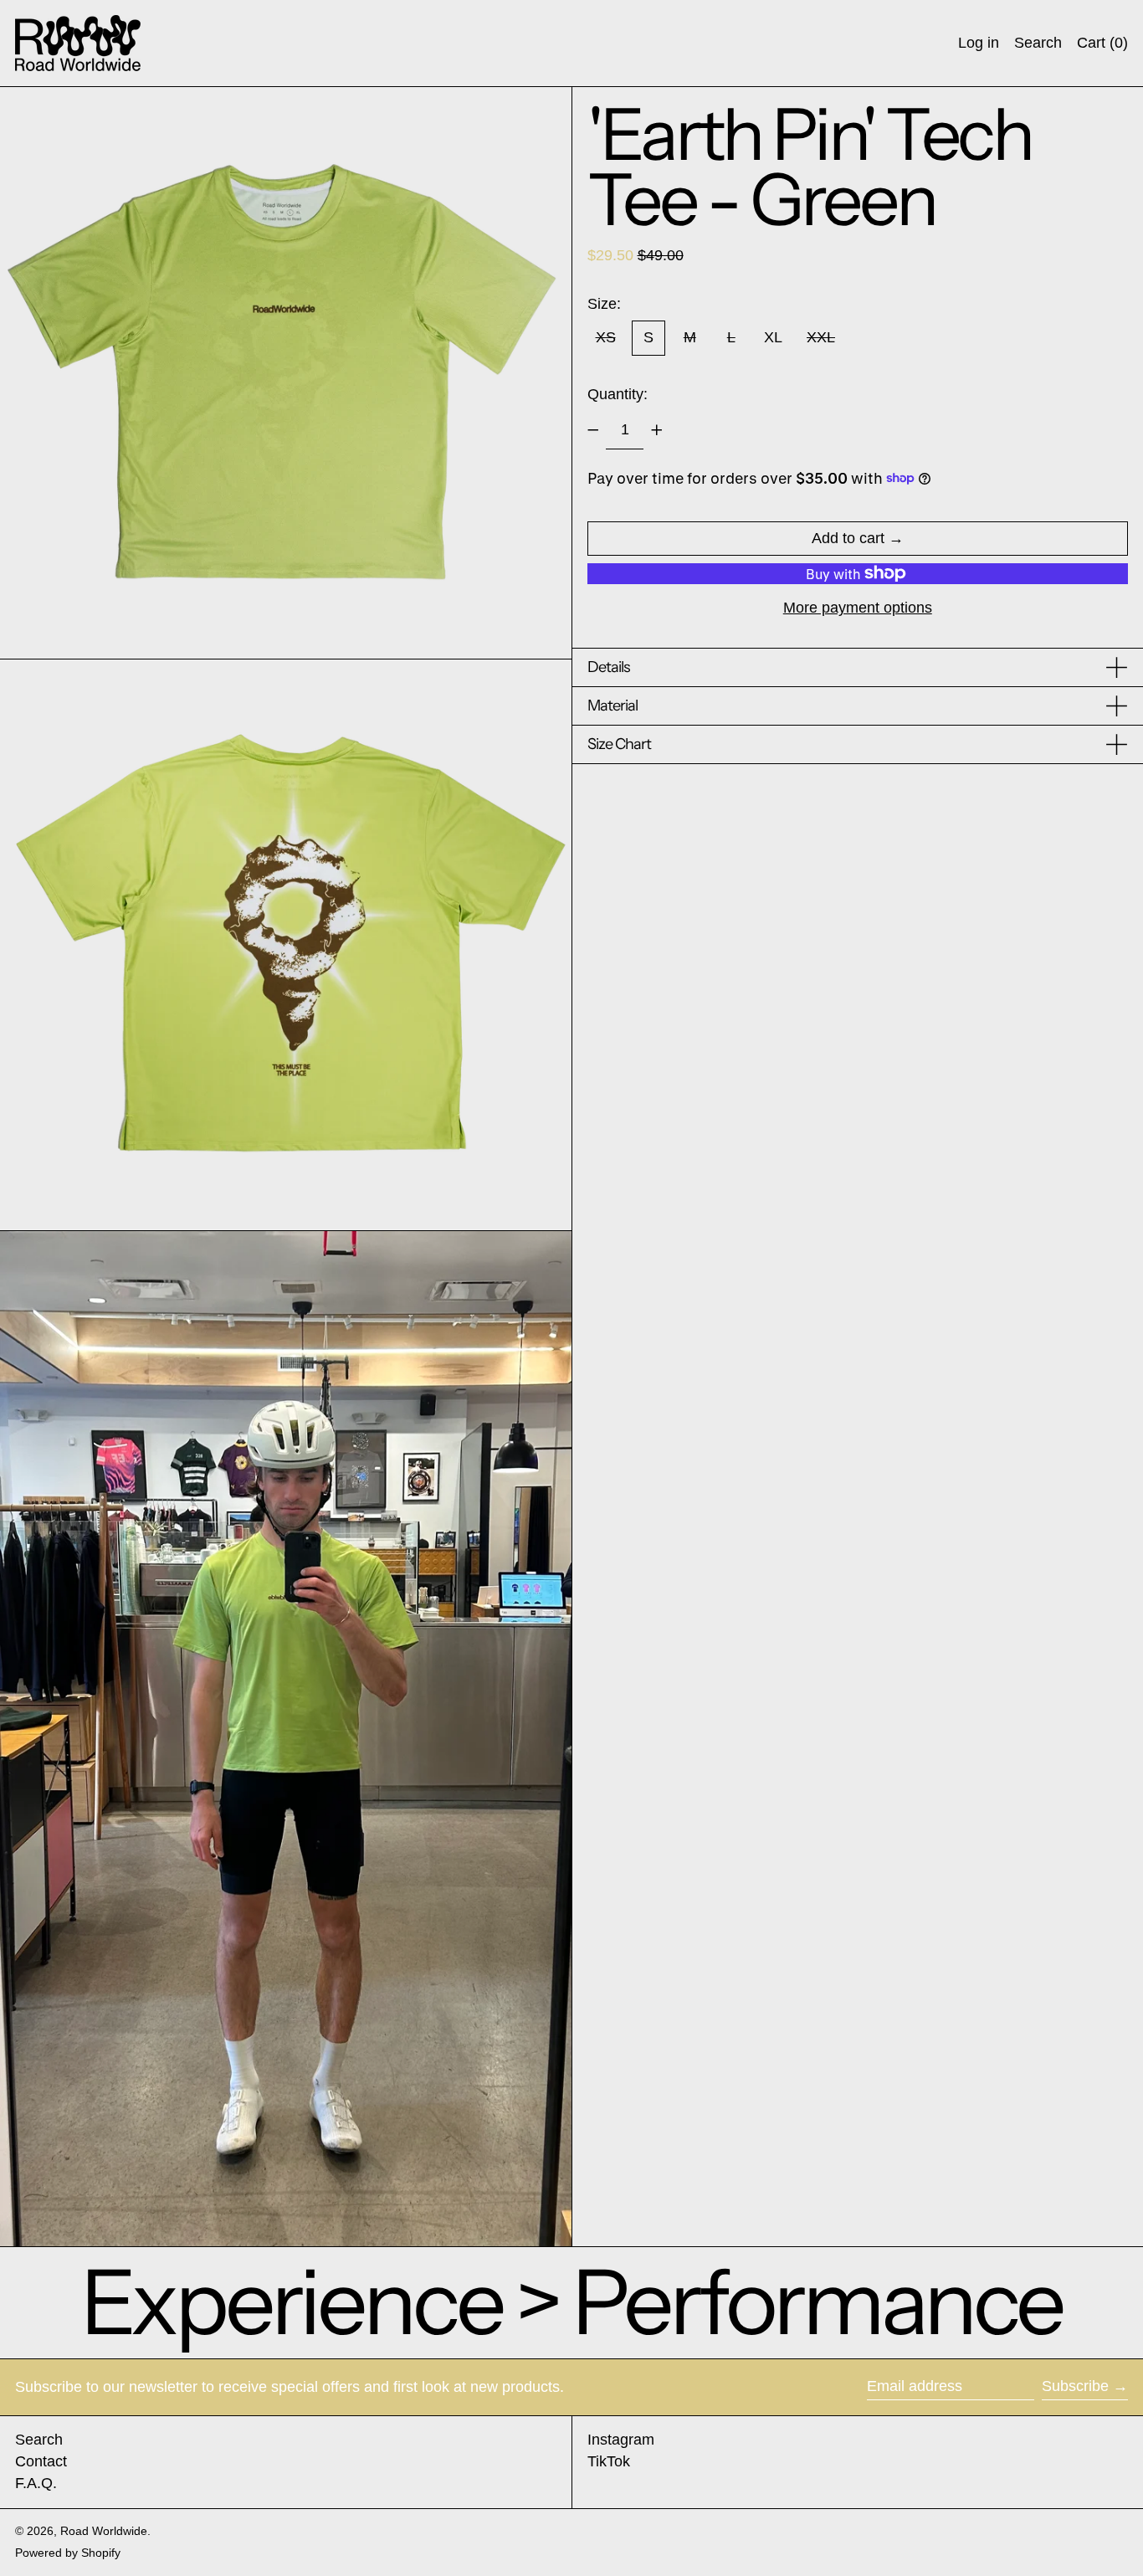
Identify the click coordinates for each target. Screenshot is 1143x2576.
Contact (41, 2461)
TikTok (609, 2461)
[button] (1038, 43)
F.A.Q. (36, 2483)
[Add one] (657, 430)
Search (39, 2440)
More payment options (858, 608)
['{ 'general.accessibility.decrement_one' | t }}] (593, 430)
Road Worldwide (104, 2531)
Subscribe (1075, 2386)
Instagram (621, 2440)
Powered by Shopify (68, 2553)
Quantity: (618, 393)
